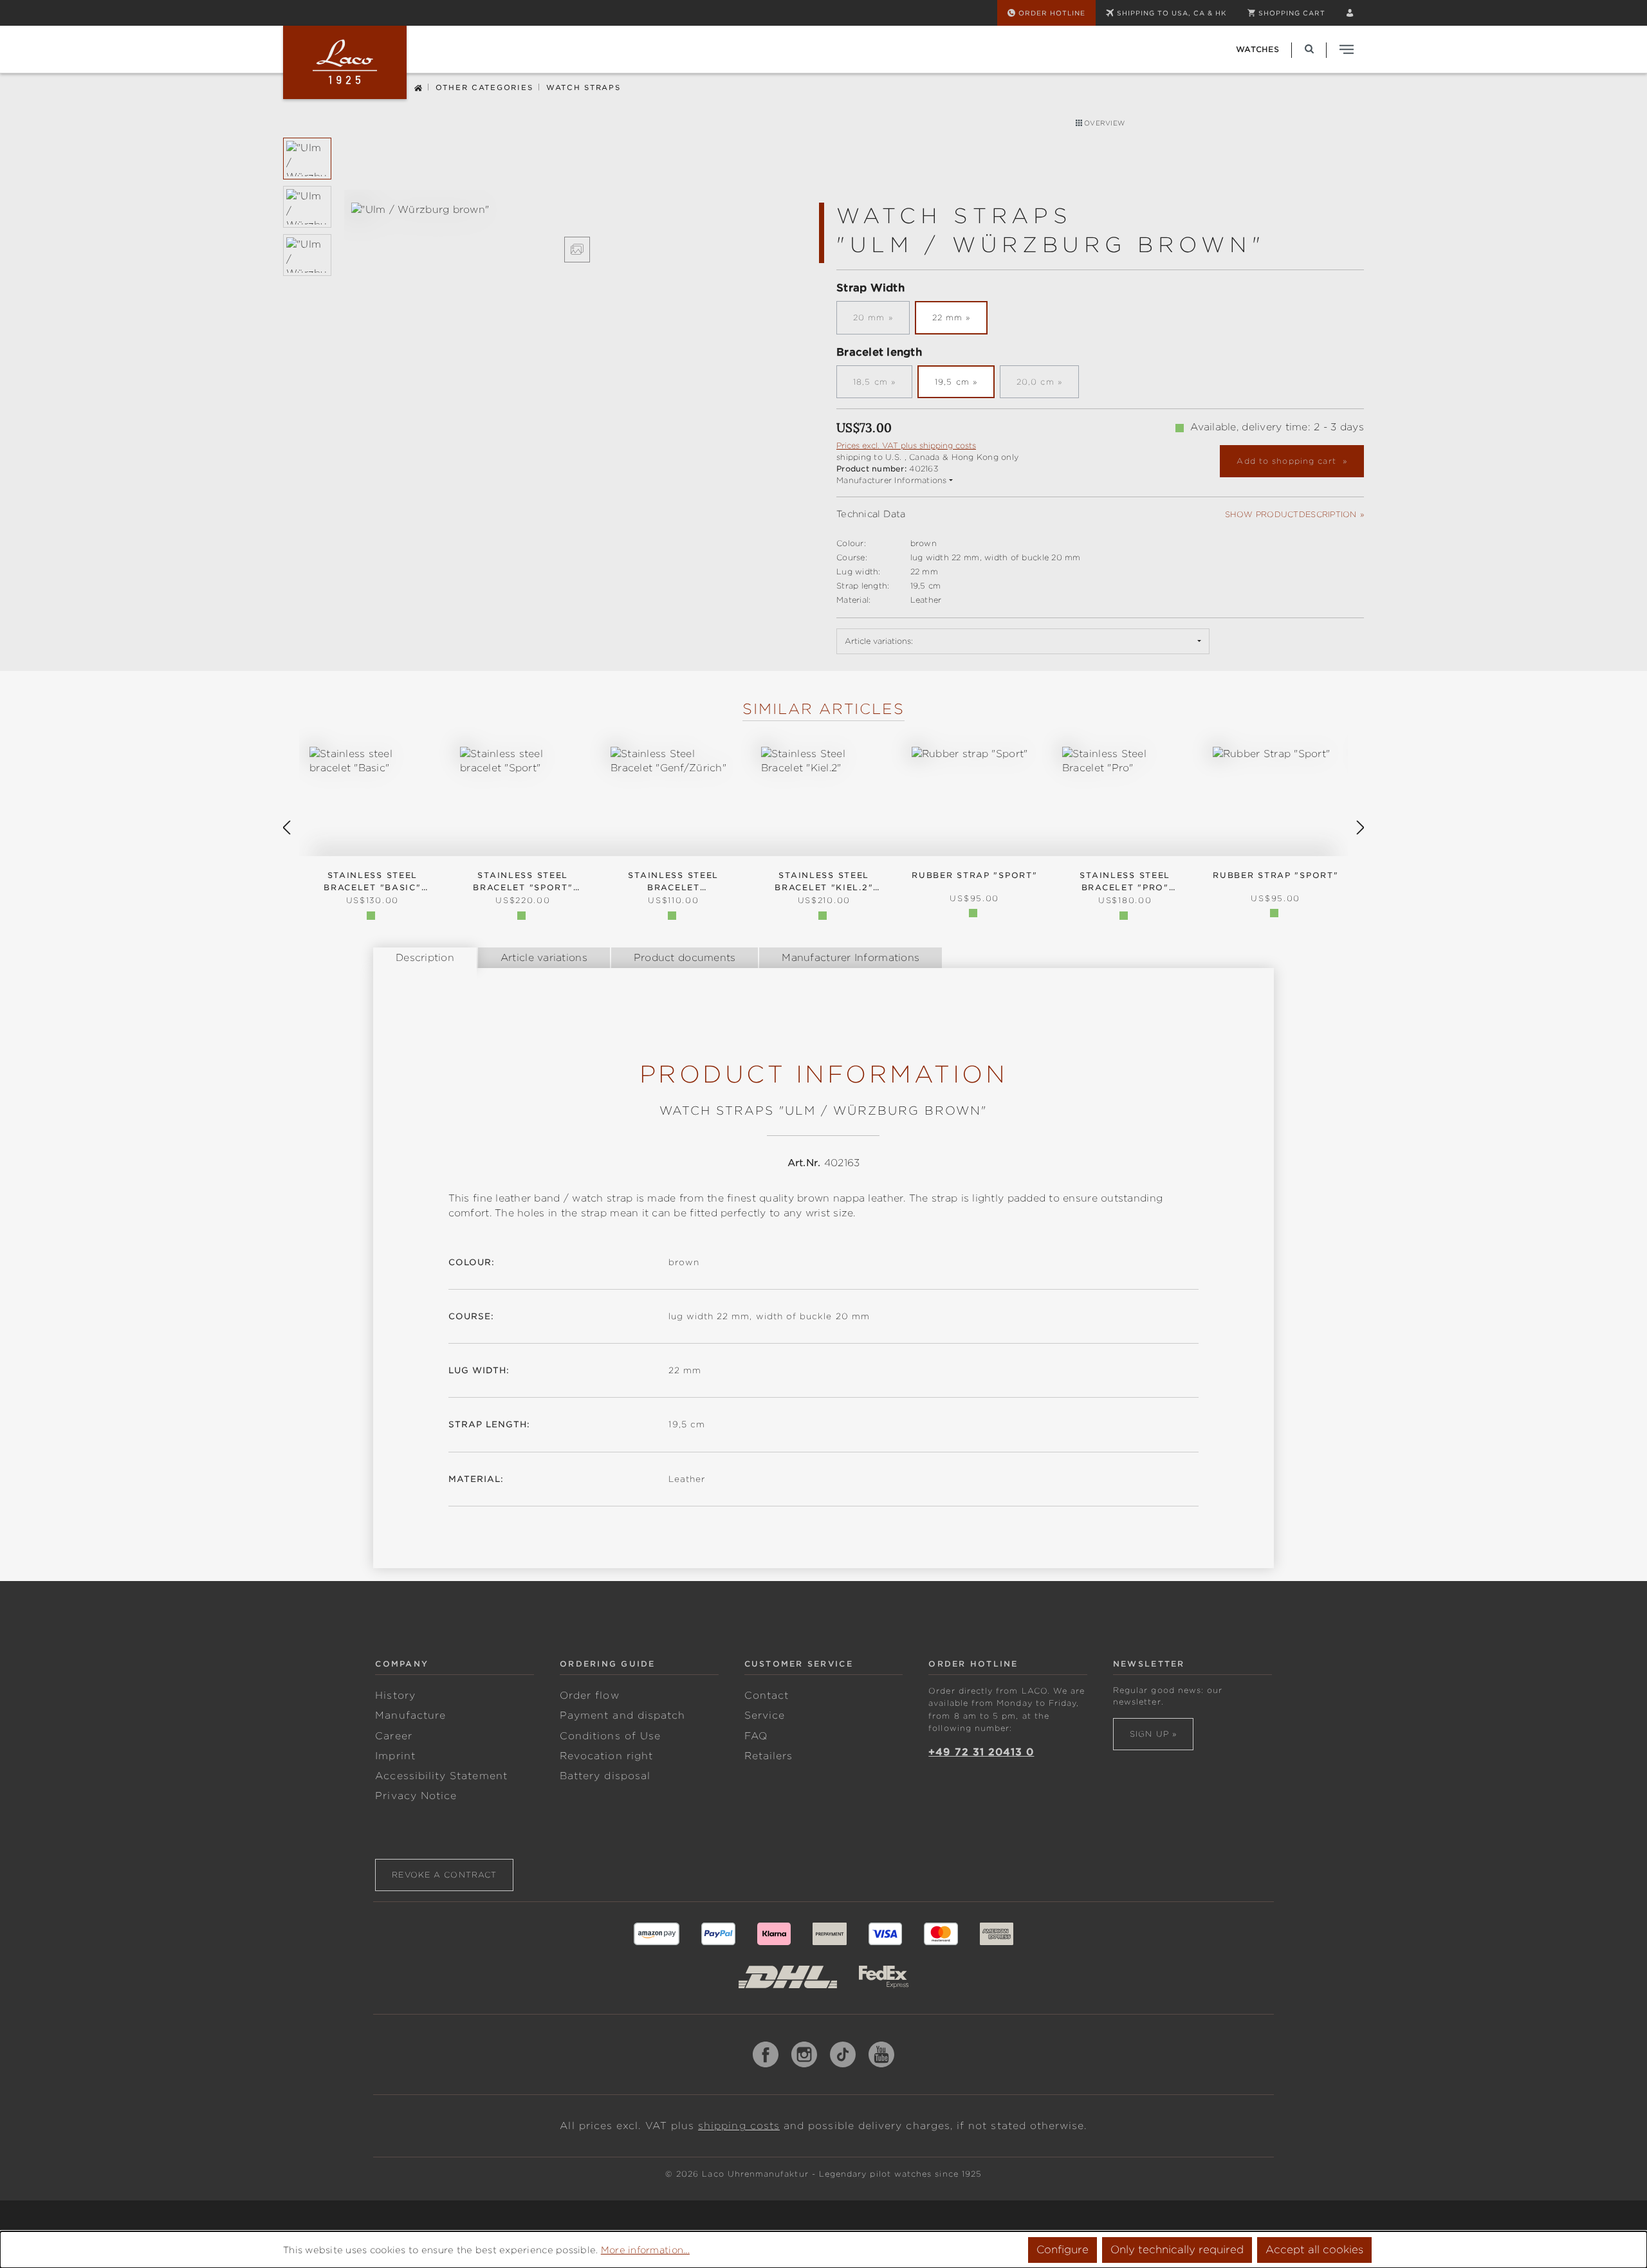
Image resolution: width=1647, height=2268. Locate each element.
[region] (547, 233)
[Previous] (286, 828)
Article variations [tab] (544, 958)
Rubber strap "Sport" (974, 875)
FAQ (756, 1736)
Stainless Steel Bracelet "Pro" (1125, 882)
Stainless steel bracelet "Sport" (523, 882)
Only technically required (1177, 2250)
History (395, 1696)
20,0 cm (1048, 385)
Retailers (769, 1756)
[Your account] (1350, 13)
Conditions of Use (610, 1736)
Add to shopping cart (1288, 461)
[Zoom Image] (577, 250)
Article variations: (879, 641)
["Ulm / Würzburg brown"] (577, 210)
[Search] (1309, 49)
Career (393, 1736)
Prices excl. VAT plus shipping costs (906, 445)
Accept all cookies (1314, 2250)
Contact (767, 1696)
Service (765, 1715)
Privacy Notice (416, 1796)
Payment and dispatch (622, 1715)
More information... (645, 2250)
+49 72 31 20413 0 (981, 1752)
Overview (1103, 123)
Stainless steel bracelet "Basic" (372, 882)
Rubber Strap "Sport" (1275, 875)
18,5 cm (883, 385)
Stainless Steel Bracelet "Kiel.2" (824, 882)
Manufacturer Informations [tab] (851, 958)
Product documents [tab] (685, 958)
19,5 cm (952, 382)
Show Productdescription (1291, 514)
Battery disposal (605, 1776)
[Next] (1361, 828)
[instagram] (804, 2054)
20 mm (881, 321)
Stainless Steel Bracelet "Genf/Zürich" (673, 882)
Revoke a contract (444, 1875)
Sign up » (1153, 1734)
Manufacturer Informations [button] (892, 480)
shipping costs (739, 2126)
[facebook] (766, 2054)
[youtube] (881, 2054)
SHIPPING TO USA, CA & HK (1172, 13)
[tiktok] (843, 2054)
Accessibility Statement (441, 1776)
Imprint (395, 1756)
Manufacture (410, 1715)
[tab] (425, 958)
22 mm (948, 317)
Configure (1063, 2250)
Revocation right (606, 1756)
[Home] (418, 87)
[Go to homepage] (345, 62)
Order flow (590, 1696)
